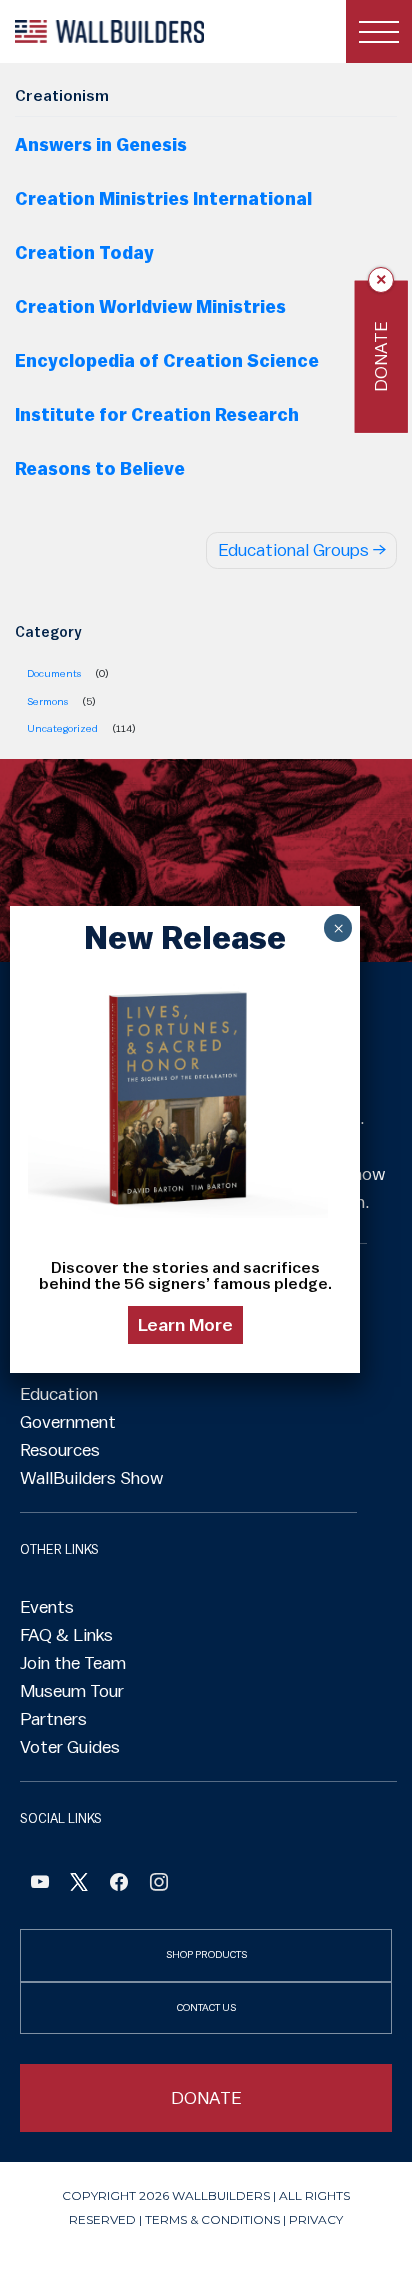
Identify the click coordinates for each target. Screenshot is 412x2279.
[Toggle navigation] (379, 31)
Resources (60, 1450)
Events (47, 1607)
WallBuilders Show (92, 1478)
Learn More (185, 1325)
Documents (54, 673)
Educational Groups (293, 550)
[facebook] (119, 1884)
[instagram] (159, 1884)
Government (68, 1422)
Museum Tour (72, 1691)
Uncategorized (62, 728)
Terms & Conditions (212, 2219)
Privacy (316, 2219)
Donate (381, 356)
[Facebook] (40, 1884)
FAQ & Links (66, 1635)
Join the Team (73, 1663)
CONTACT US (206, 2007)
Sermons (47, 701)
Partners (53, 1719)
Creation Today (84, 253)
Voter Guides (70, 1747)
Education (59, 1394)
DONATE (206, 2098)
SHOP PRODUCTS (206, 1954)
